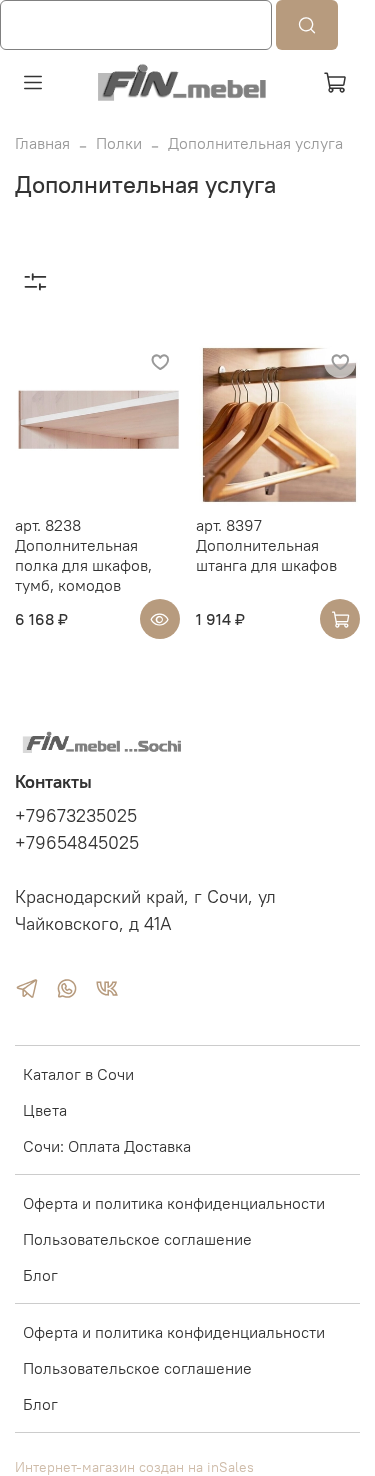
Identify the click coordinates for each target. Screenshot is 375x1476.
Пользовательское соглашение (137, 1239)
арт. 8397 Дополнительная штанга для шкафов (266, 545)
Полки (119, 143)
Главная (42, 143)
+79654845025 (77, 843)
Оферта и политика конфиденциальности (174, 1203)
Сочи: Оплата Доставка (107, 1146)
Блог (40, 1275)
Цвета (45, 1110)
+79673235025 (76, 816)
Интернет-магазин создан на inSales (134, 1467)
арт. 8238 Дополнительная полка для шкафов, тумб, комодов (83, 555)
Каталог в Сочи (78, 1074)
